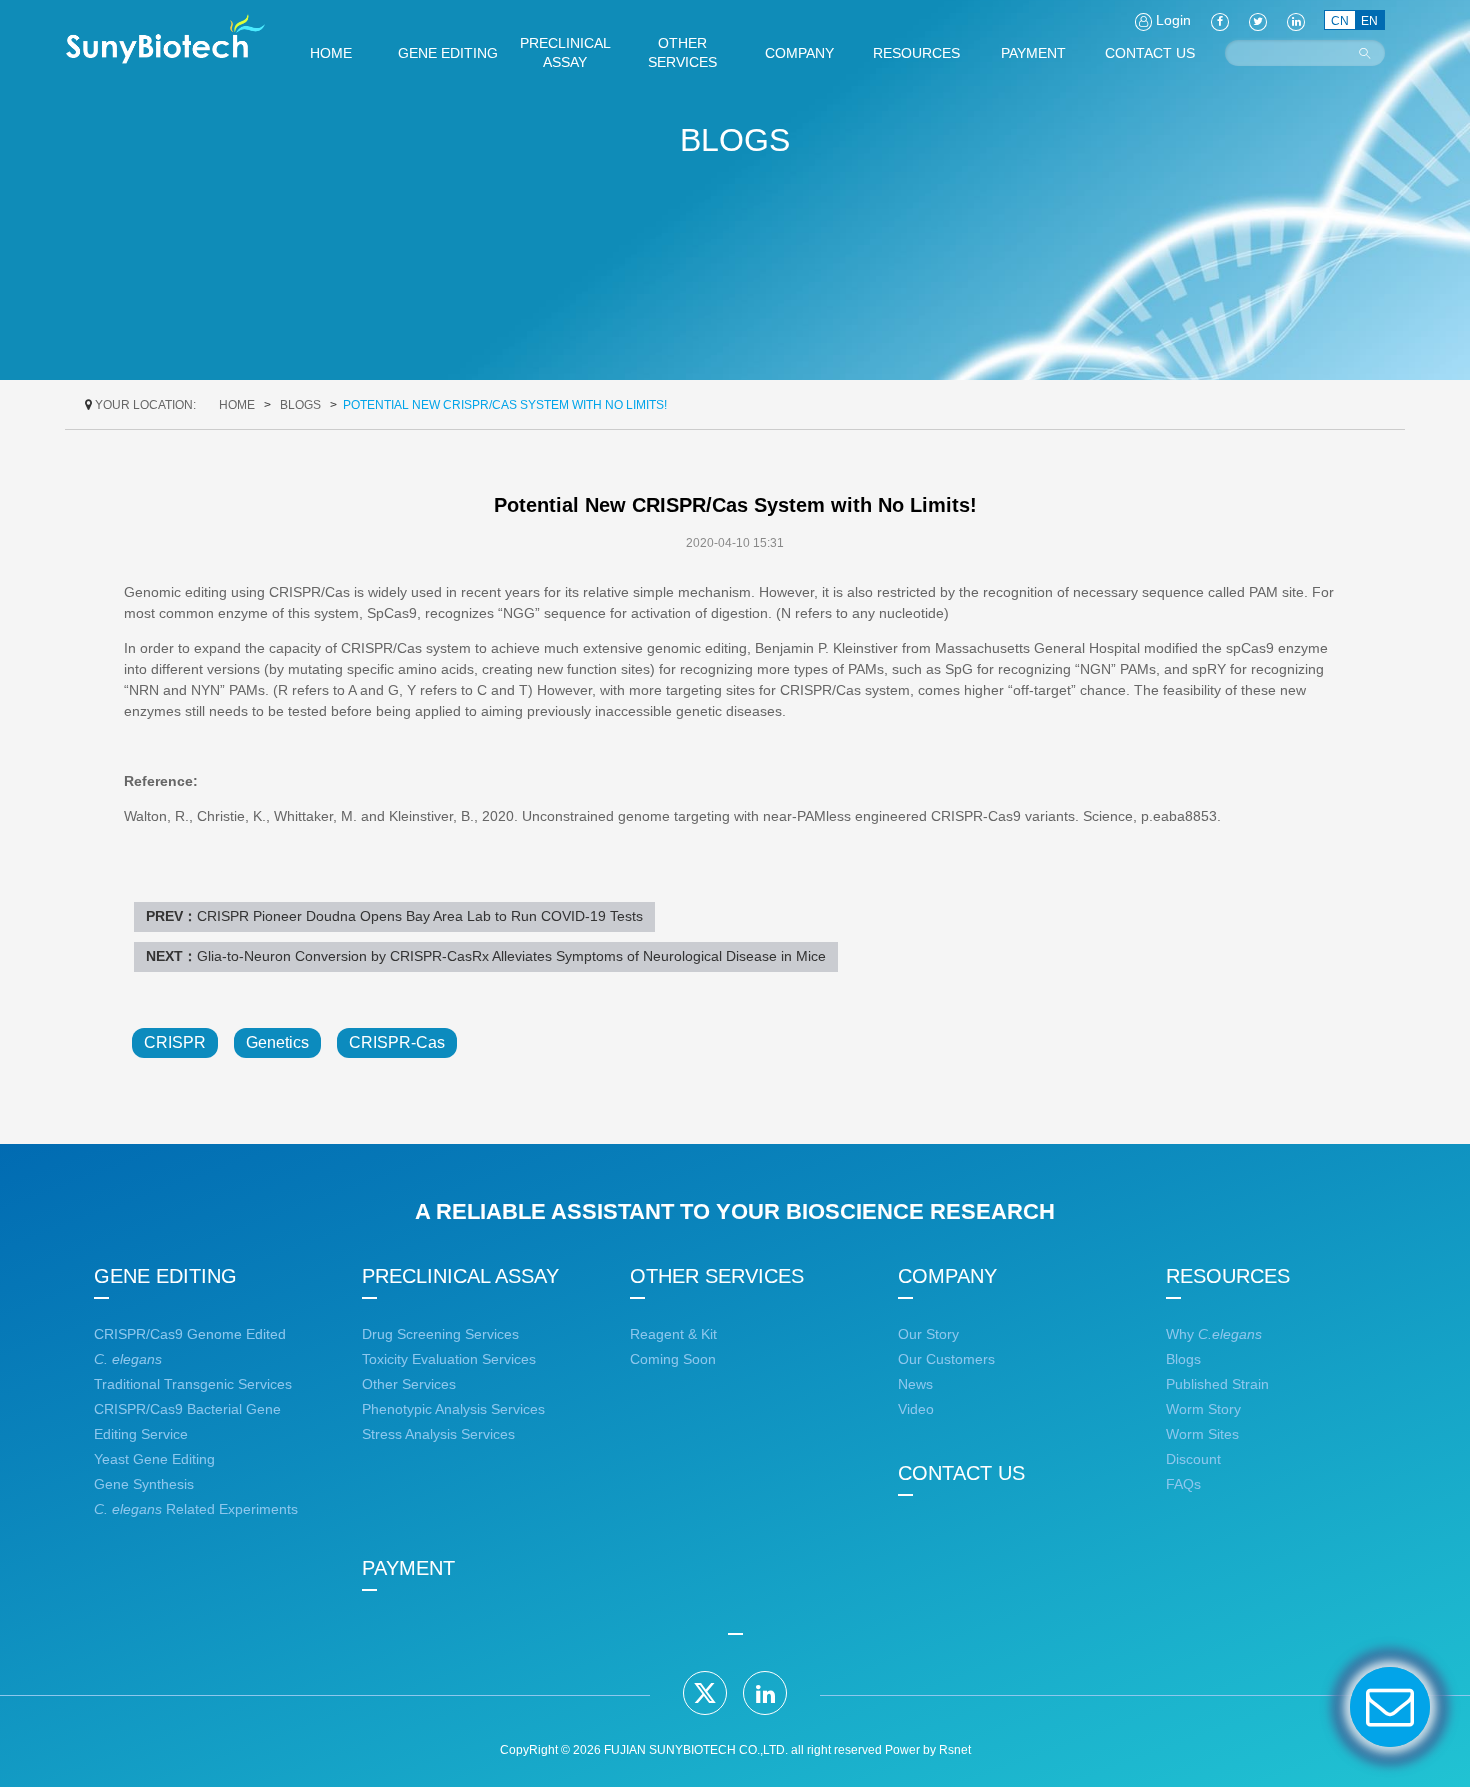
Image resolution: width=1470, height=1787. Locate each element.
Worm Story (1203, 1409)
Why (1214, 1334)
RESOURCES (1228, 1276)
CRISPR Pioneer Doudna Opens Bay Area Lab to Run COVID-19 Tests (420, 916)
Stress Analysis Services (438, 1434)
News (915, 1384)
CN (1340, 21)
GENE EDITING (165, 1276)
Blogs (300, 405)
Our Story (928, 1334)
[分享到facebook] (1220, 20)
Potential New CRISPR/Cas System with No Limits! (505, 405)
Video (916, 1409)
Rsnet (955, 1750)
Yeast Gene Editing (154, 1459)
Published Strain (1217, 1384)
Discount (1193, 1459)
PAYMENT (408, 1568)
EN (1369, 21)
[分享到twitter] (705, 1693)
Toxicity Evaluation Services (449, 1359)
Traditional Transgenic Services (193, 1384)
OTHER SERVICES (717, 1276)
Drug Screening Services (440, 1334)
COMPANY (947, 1276)
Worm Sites (1202, 1434)
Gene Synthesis (144, 1484)
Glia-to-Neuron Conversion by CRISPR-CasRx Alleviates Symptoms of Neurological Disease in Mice (511, 956)
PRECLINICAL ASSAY (460, 1276)
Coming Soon (673, 1359)
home (237, 405)
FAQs (1183, 1484)
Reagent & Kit (673, 1334)
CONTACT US (961, 1473)
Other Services (409, 1384)
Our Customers (946, 1359)
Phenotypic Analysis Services (453, 1409)
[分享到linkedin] (765, 1693)
